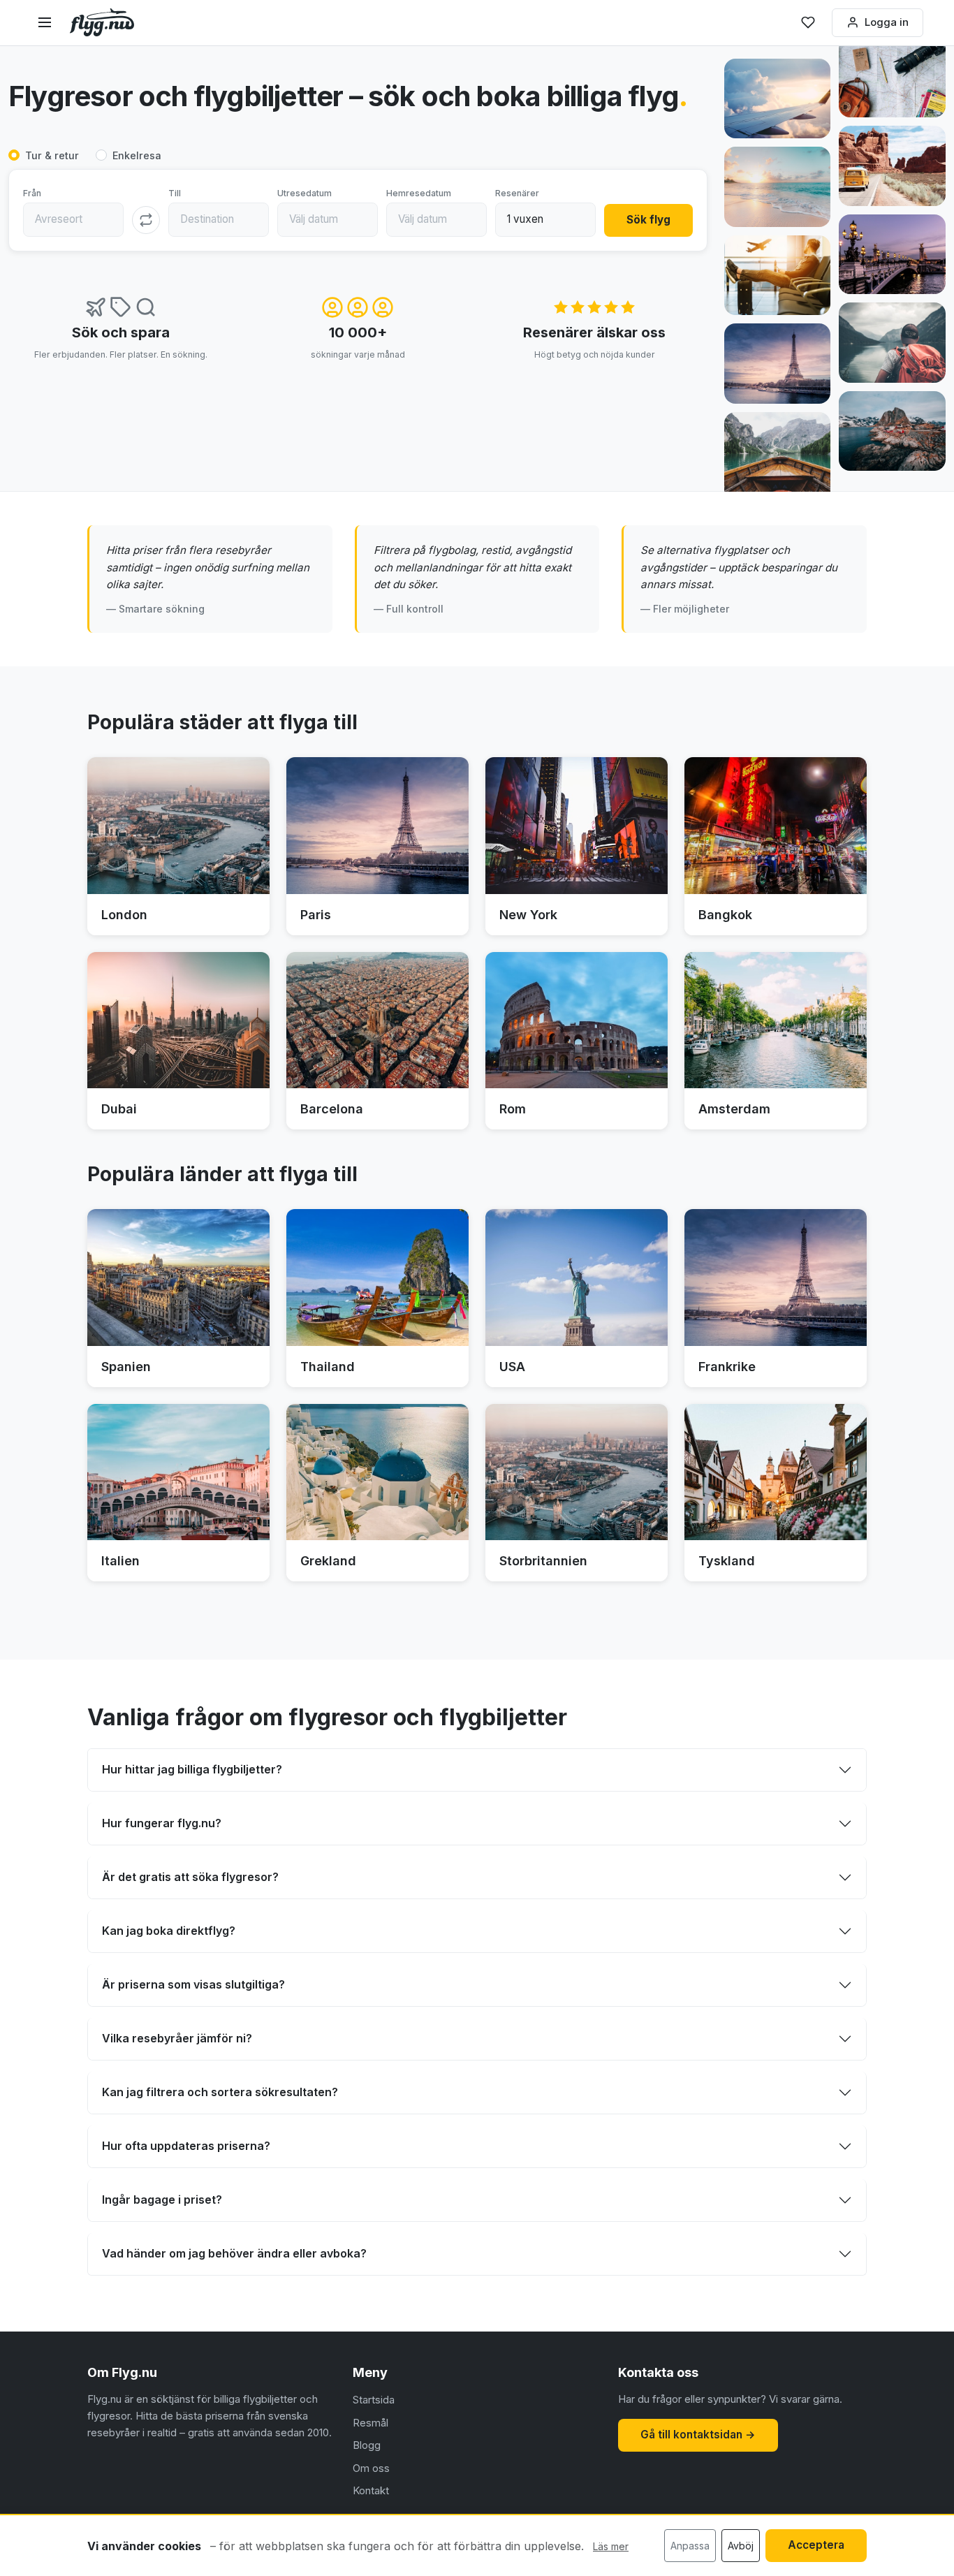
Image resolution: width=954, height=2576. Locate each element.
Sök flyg (648, 220)
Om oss (371, 2468)
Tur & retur (52, 155)
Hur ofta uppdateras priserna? (186, 2146)
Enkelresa (137, 155)
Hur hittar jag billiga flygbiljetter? (192, 1769)
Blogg (367, 2445)
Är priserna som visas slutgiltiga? (193, 1984)
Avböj (741, 2546)
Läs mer (611, 2546)
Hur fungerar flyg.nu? (162, 1823)
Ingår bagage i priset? (162, 2200)
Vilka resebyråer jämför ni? (177, 2038)
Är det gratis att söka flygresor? (190, 1877)
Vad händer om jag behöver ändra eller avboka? (234, 2253)
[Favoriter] (808, 22)
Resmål (370, 2423)
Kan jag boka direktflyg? (169, 1931)
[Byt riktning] (146, 220)
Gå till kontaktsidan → (698, 2435)
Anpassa (690, 2546)
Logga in (887, 22)
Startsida (374, 2400)
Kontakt (371, 2490)
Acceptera (816, 2545)
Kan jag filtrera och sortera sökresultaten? (220, 2092)
